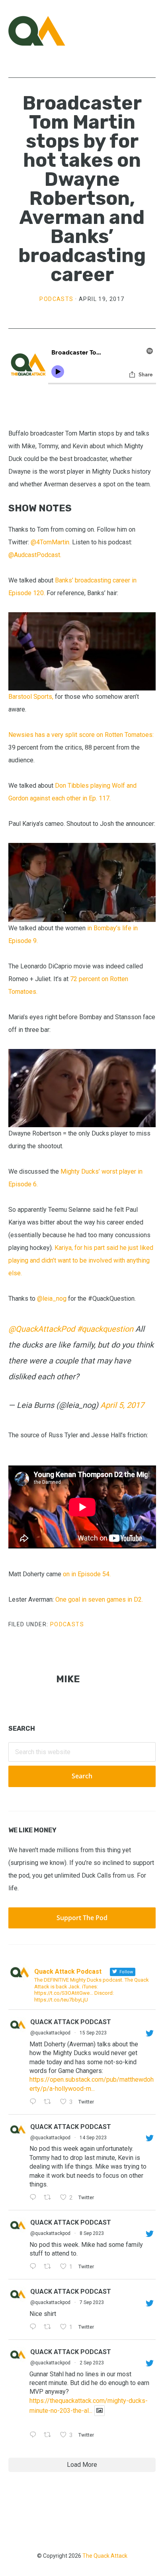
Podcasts (56, 299)
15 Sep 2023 (93, 2033)
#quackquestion (105, 1329)
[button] (150, 31)
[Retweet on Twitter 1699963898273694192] (50, 2267)
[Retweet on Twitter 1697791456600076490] (50, 2435)
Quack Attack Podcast (71, 2022)
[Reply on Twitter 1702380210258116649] (35, 2198)
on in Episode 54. (88, 1574)
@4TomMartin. (51, 542)
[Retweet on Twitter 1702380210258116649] (50, 2198)
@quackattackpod (50, 2033)
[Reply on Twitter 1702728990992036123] (35, 2102)
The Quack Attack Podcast (48, 31)
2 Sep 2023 (92, 2363)
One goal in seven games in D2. (100, 1599)
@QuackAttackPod (42, 1329)
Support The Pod (82, 1918)
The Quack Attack (105, 2556)
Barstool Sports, (32, 697)
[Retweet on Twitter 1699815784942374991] (50, 2327)
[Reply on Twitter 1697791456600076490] (35, 2435)
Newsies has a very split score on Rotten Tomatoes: (81, 735)
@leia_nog (52, 1299)
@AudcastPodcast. (35, 555)
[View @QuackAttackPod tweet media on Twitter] (100, 2411)
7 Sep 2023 (92, 2302)
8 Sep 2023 (92, 2233)
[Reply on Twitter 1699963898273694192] (35, 2267)
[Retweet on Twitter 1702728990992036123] (50, 2102)
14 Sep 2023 (93, 2138)
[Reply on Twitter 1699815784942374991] (35, 2327)
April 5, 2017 (122, 1405)
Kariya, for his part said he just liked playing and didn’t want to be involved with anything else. (81, 1260)
